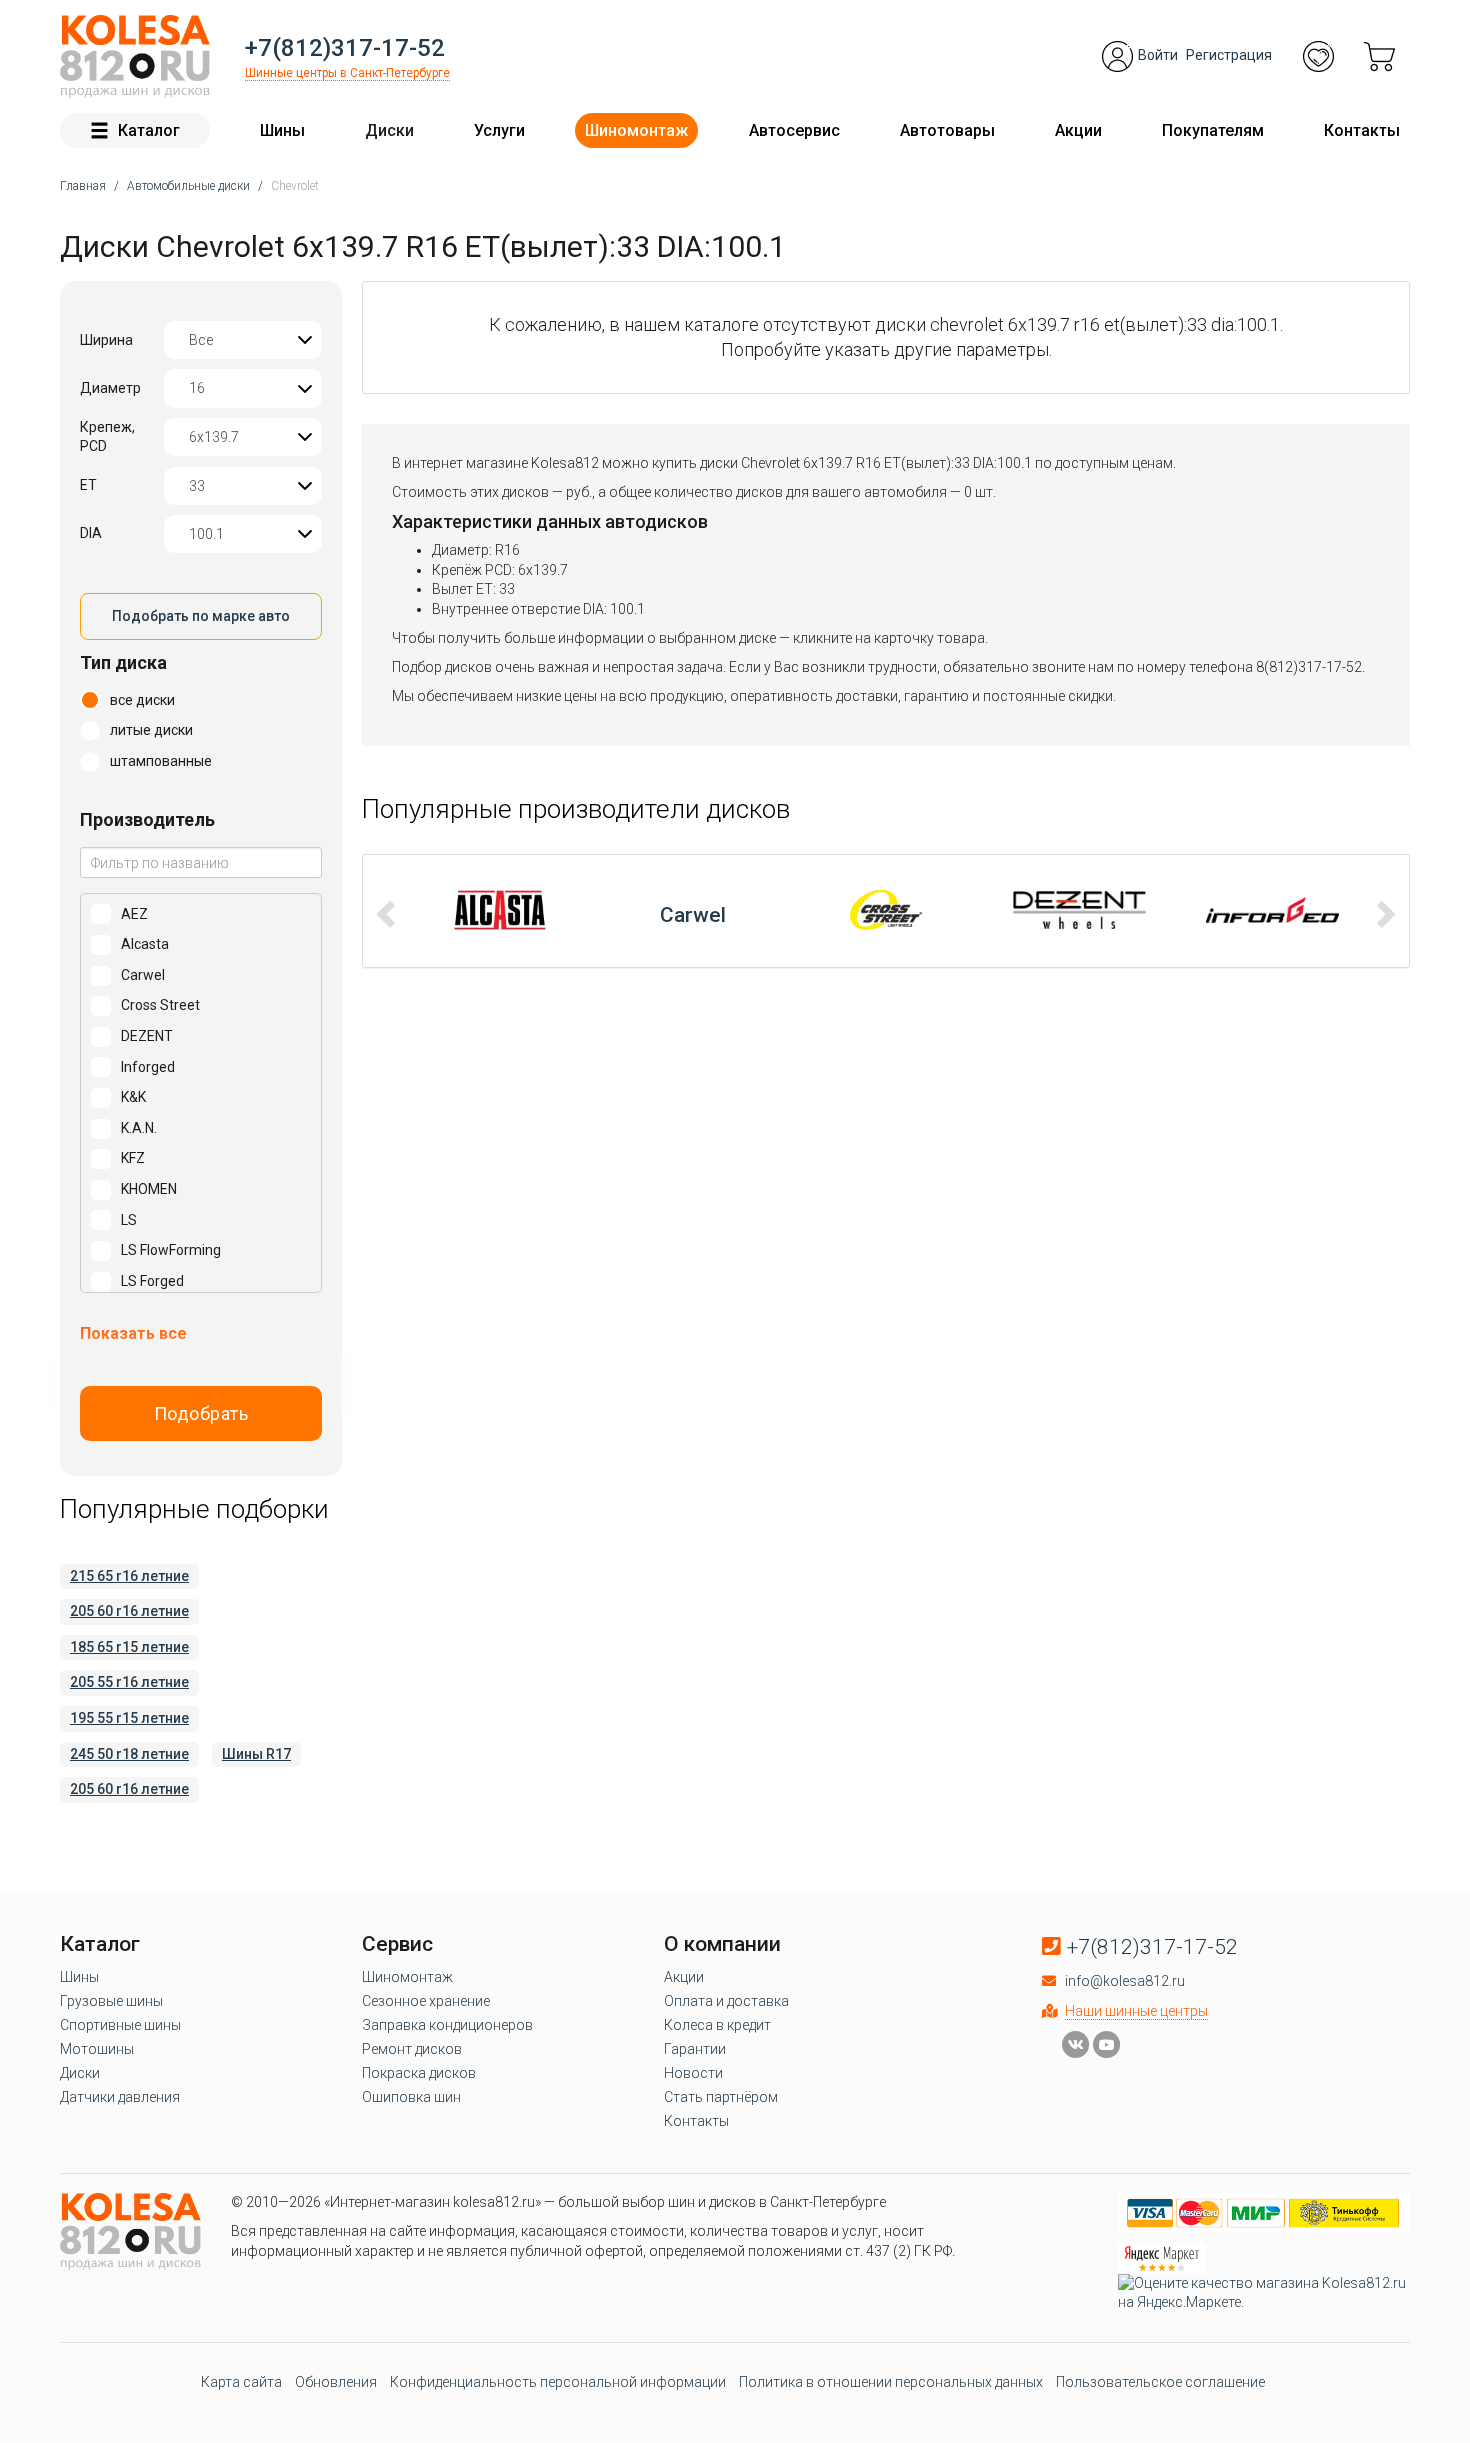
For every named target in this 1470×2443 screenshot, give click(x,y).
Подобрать (201, 1413)
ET (88, 485)
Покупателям (1213, 130)
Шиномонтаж (636, 130)
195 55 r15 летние (129, 1718)
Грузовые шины (111, 2001)
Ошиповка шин (411, 2097)
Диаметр (110, 388)
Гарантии (695, 2049)
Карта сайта (241, 2382)
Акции (1078, 130)
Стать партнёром (721, 2097)
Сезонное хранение (426, 2001)
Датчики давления (120, 2097)
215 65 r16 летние (129, 1576)
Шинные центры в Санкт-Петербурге (347, 73)
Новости (693, 2073)
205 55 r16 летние (129, 1682)
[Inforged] (1079, 910)
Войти (1158, 55)
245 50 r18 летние (129, 1754)
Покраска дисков (419, 2073)
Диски (389, 130)
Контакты (1362, 130)
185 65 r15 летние (129, 1647)
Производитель (147, 819)
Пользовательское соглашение (1160, 2382)
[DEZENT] (886, 910)
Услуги (499, 130)
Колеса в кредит (717, 2025)
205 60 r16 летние (129, 1611)
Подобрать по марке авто (201, 616)
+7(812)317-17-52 (345, 48)
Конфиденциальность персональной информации (558, 2382)
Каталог (149, 130)
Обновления (336, 2382)
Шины (282, 130)
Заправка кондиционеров (447, 2025)
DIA (91, 533)
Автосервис (794, 130)
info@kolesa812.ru (1125, 1981)
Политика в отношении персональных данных (891, 2382)
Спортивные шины (120, 2025)
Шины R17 (256, 1754)
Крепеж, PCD (107, 437)
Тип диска (123, 662)
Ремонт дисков (412, 2049)
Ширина (106, 340)
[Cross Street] (693, 910)
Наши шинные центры (1136, 2011)
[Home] (135, 56)
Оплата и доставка (726, 2001)
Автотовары (947, 130)
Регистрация (1229, 55)
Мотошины (97, 2049)
